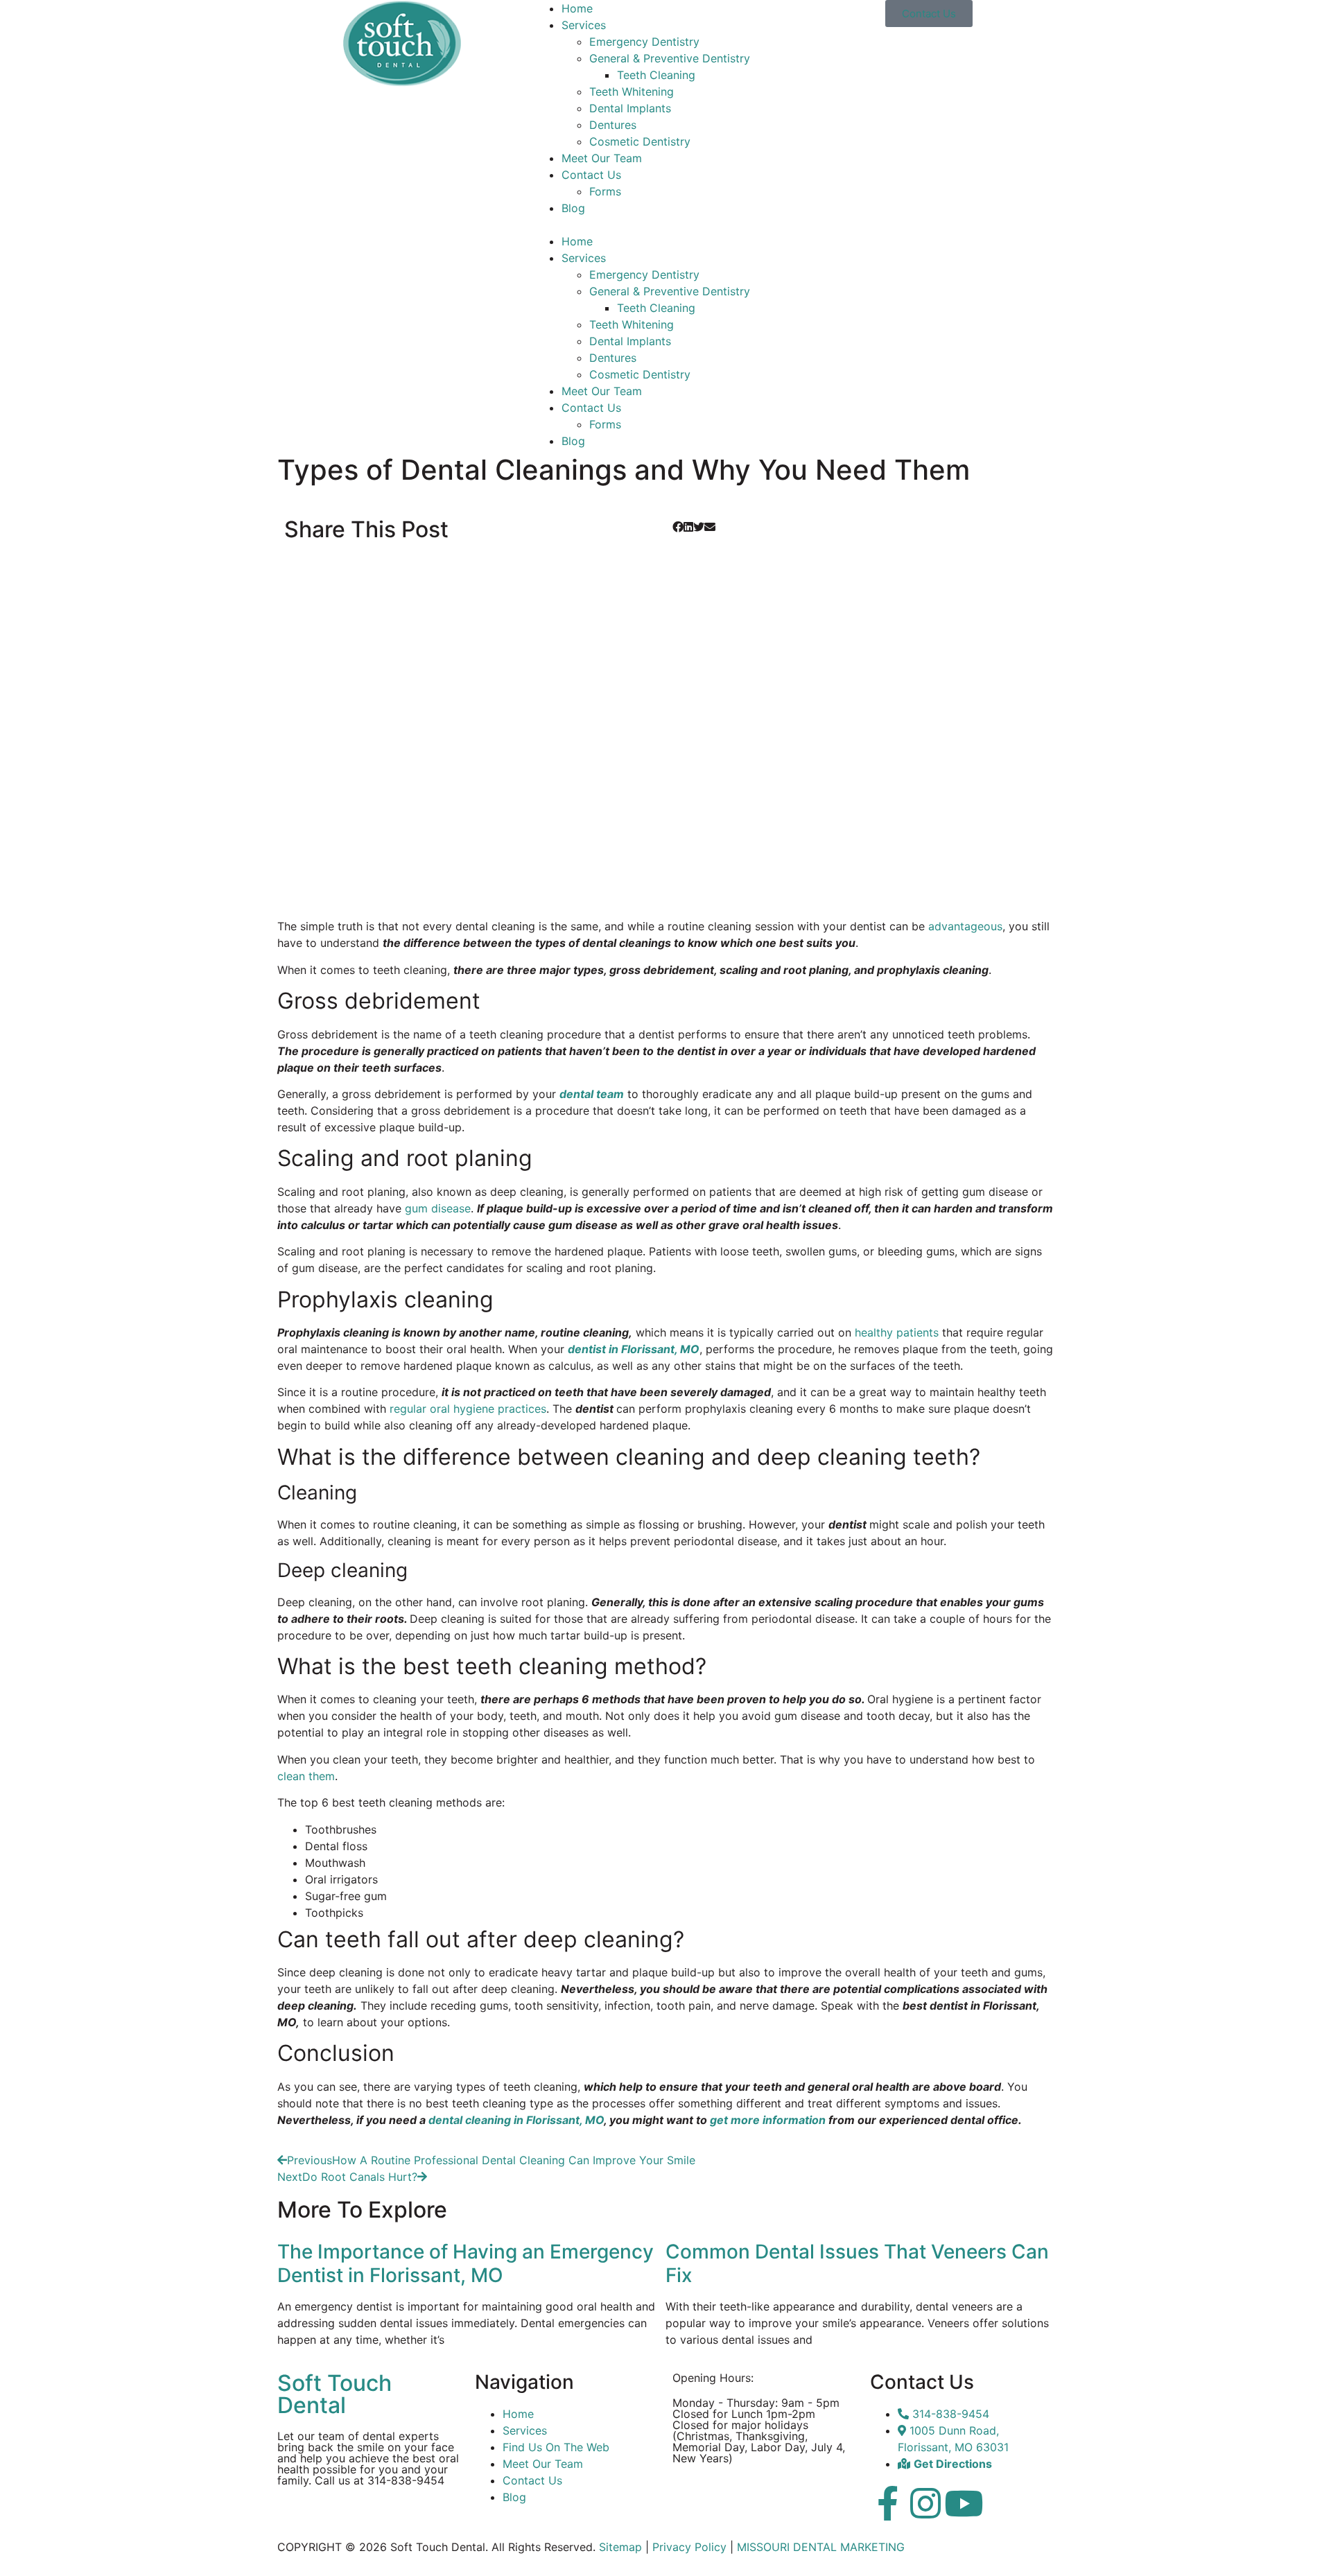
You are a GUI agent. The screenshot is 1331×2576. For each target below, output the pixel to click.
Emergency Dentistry (644, 42)
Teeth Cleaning (656, 75)
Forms (605, 191)
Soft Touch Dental (334, 2394)
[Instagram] (925, 2503)
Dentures (613, 125)
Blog (573, 208)
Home (577, 8)
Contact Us (591, 175)
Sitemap (620, 2547)
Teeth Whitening (632, 92)
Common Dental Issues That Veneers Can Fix (857, 2263)
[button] (665, 225)
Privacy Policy (689, 2547)
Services (584, 25)
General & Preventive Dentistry (670, 58)
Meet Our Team (602, 158)
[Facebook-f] (887, 2503)
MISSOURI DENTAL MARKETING (821, 2547)
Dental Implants (630, 108)
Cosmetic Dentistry (640, 141)
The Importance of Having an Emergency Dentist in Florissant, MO (466, 2263)
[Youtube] (964, 2503)
